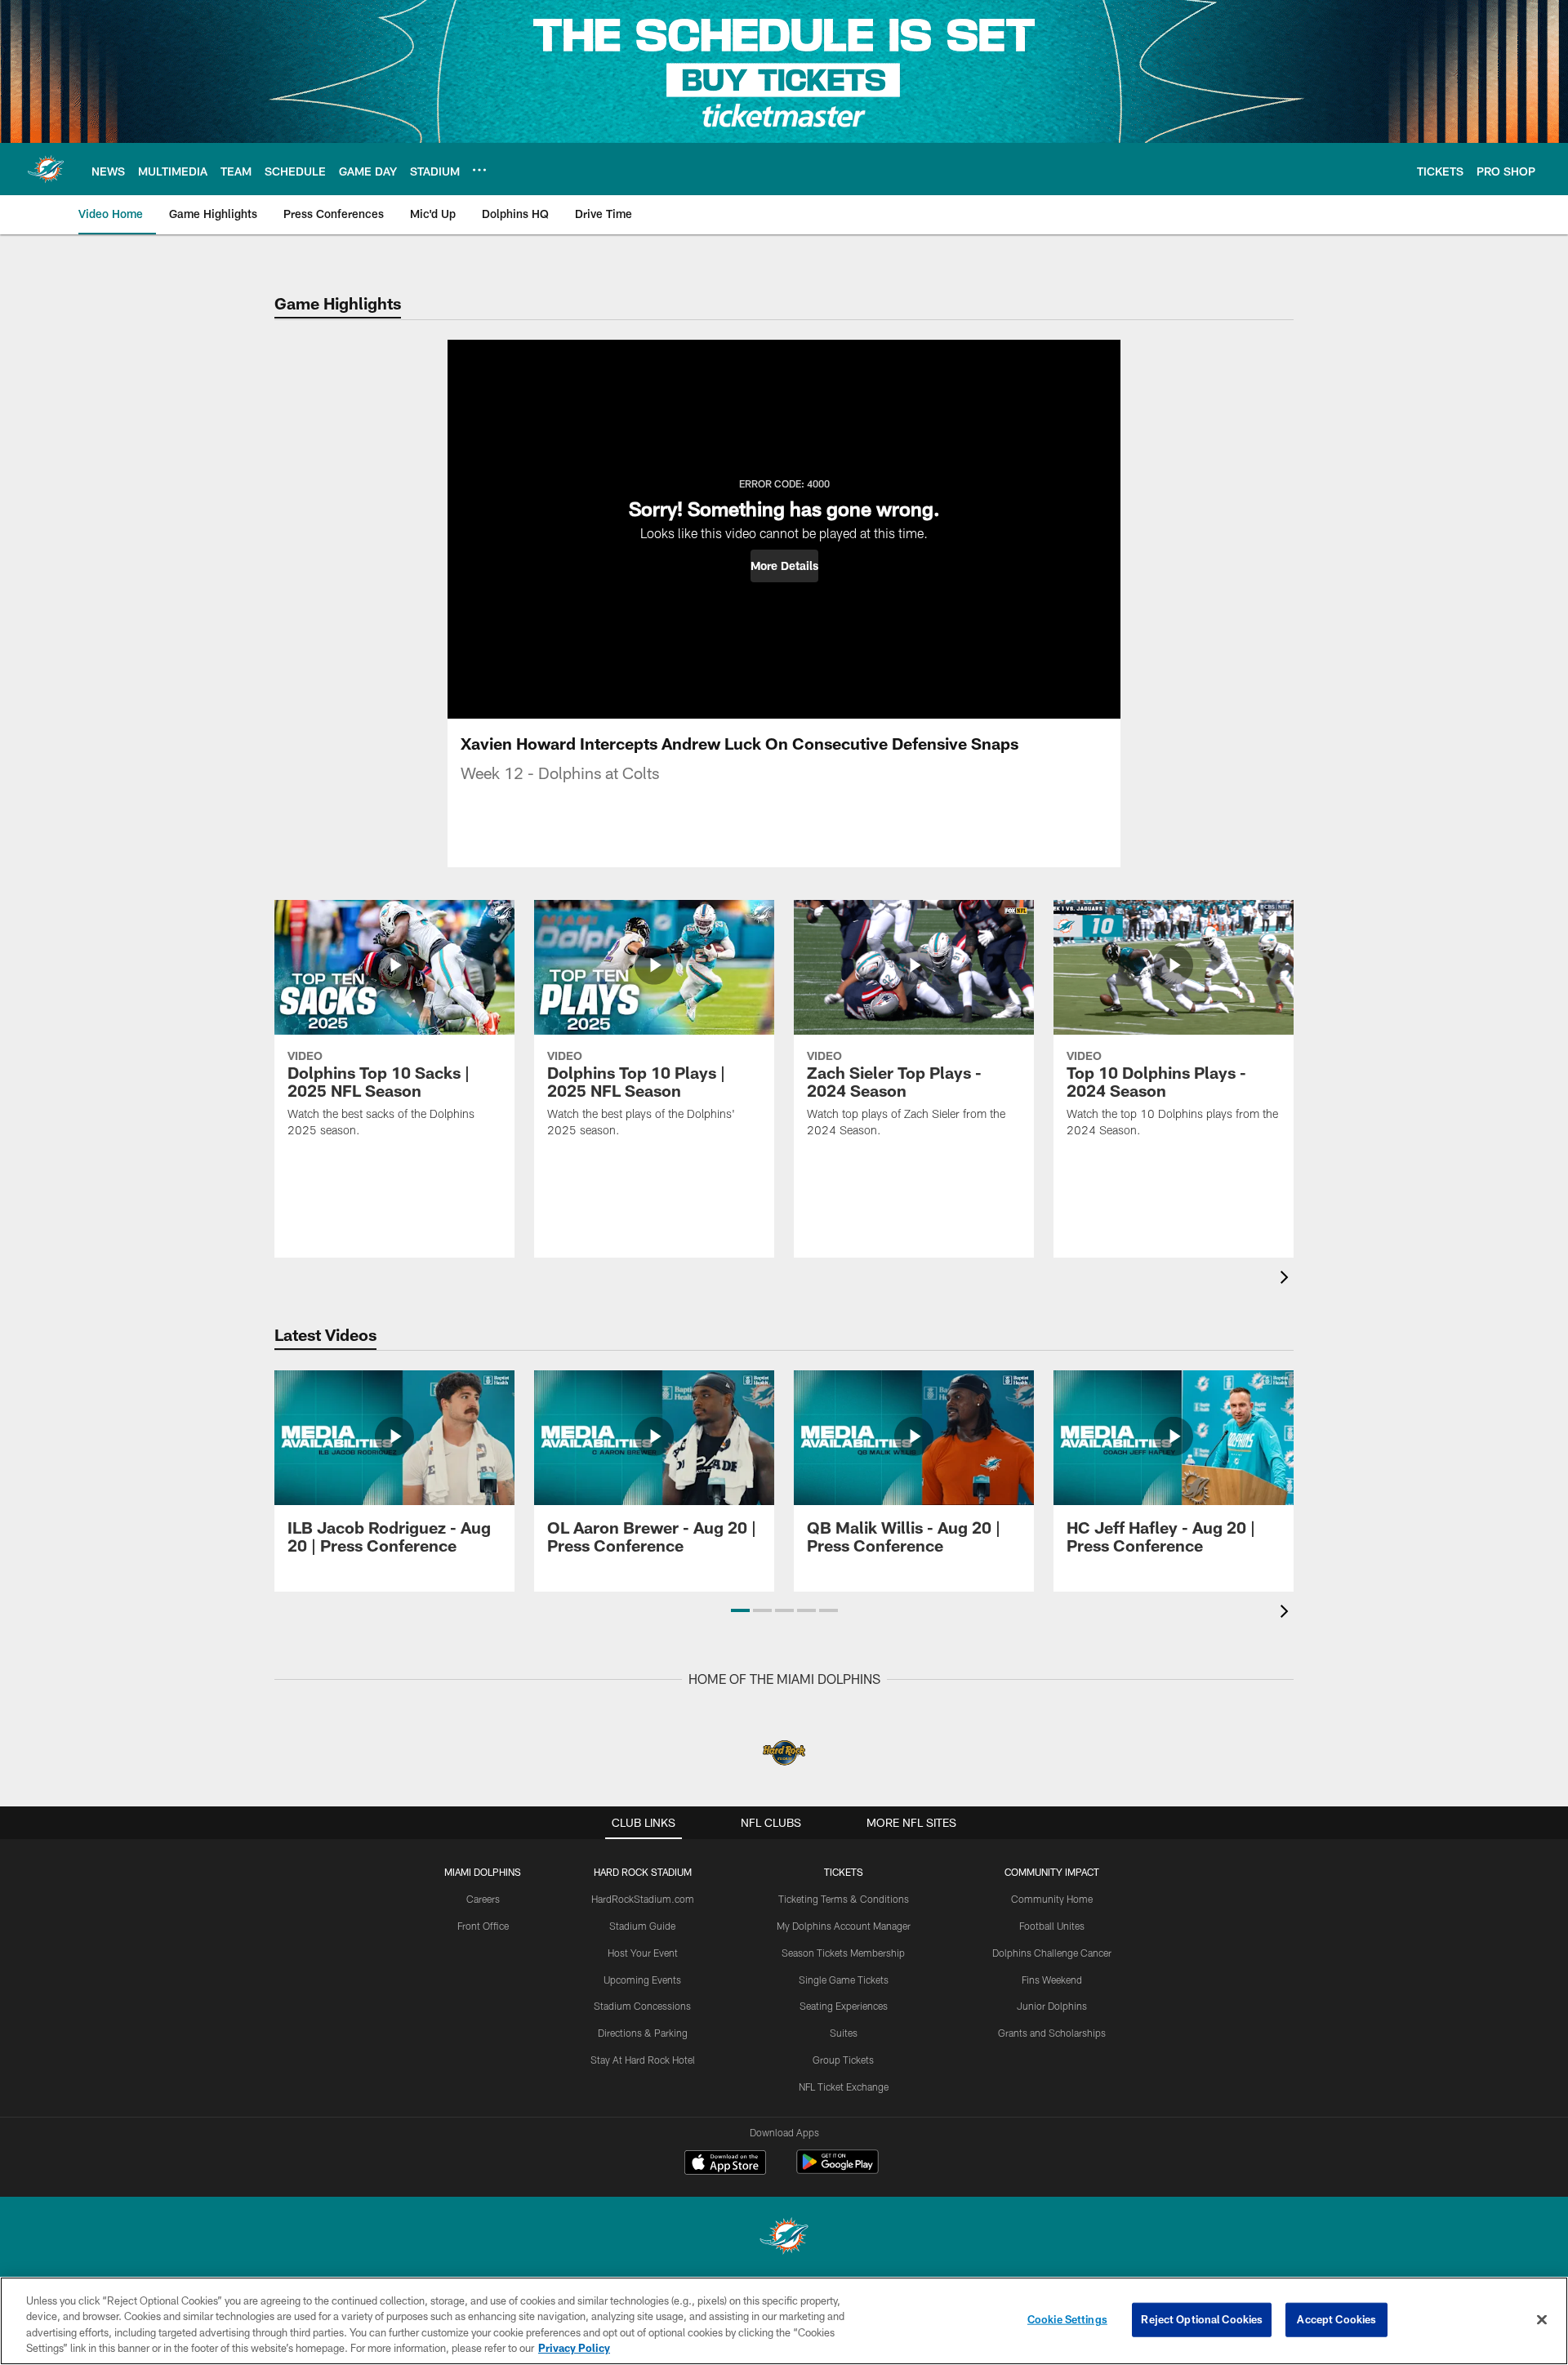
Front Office (483, 1926)
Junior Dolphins (1052, 2006)
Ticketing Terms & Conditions (844, 1899)
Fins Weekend (1052, 1980)
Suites (844, 2033)
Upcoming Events (642, 1980)
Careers (483, 1899)
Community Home (1052, 1899)
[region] (784, 2321)
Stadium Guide (642, 1926)
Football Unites (1052, 1926)
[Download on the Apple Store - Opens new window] (725, 2164)
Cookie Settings (1067, 2319)
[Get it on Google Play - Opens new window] (837, 2170)
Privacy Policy (574, 2348)
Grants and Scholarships (1052, 2033)
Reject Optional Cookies (1202, 2319)
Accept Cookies (1336, 2319)
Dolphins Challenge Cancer (1052, 1953)
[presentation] (1287, 1279)
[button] (784, 566)
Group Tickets (843, 2060)
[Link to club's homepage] (46, 169)
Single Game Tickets (844, 1980)
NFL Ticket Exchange (844, 2087)
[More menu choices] (479, 170)
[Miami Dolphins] (784, 2238)
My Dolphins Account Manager (844, 1926)
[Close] (1542, 2319)
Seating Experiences (844, 2006)
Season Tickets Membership (843, 1953)
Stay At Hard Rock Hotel (643, 2060)
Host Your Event (643, 1953)
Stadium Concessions (642, 2006)
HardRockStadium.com (643, 1899)
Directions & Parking (643, 2033)
